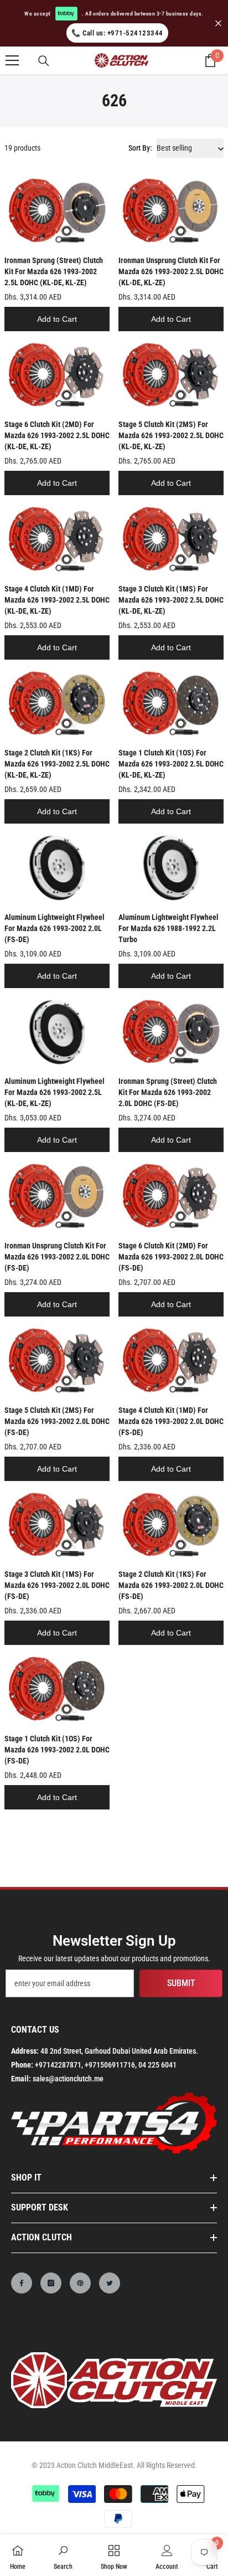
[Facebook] (22, 2283)
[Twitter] (110, 2283)
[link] (63, 2555)
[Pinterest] (80, 2283)
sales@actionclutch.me (68, 2079)
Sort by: (140, 148)
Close (218, 24)
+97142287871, (59, 2065)
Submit (181, 1983)
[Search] (44, 61)
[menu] (12, 60)
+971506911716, (111, 2065)
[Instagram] (51, 2283)
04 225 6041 (157, 2065)
